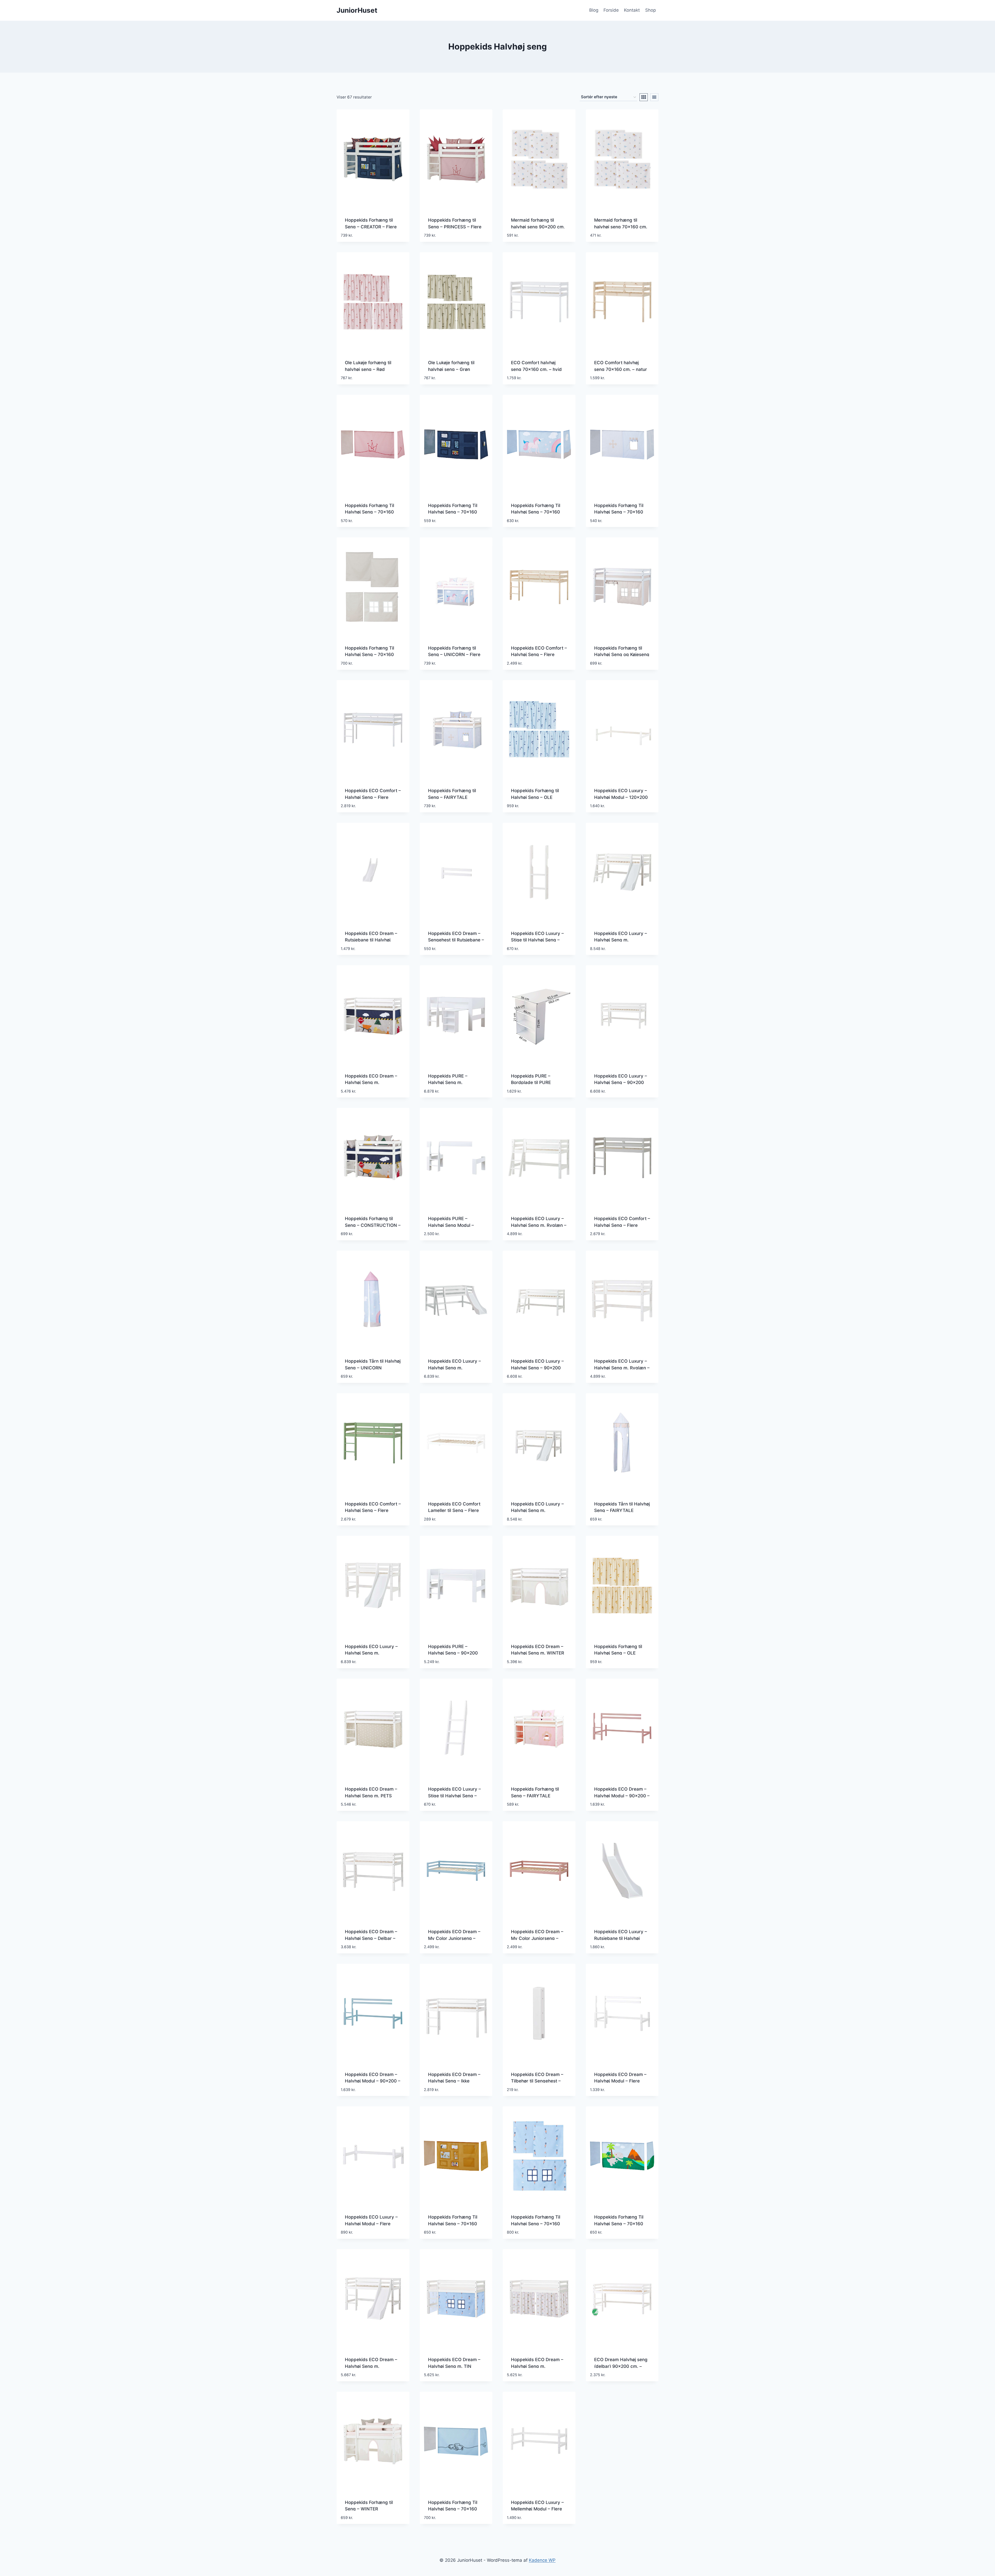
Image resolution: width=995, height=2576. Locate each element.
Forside (611, 10)
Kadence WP (542, 2560)
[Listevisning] (654, 97)
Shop (651, 10)
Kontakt (632, 10)
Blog (594, 10)
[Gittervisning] (644, 97)
